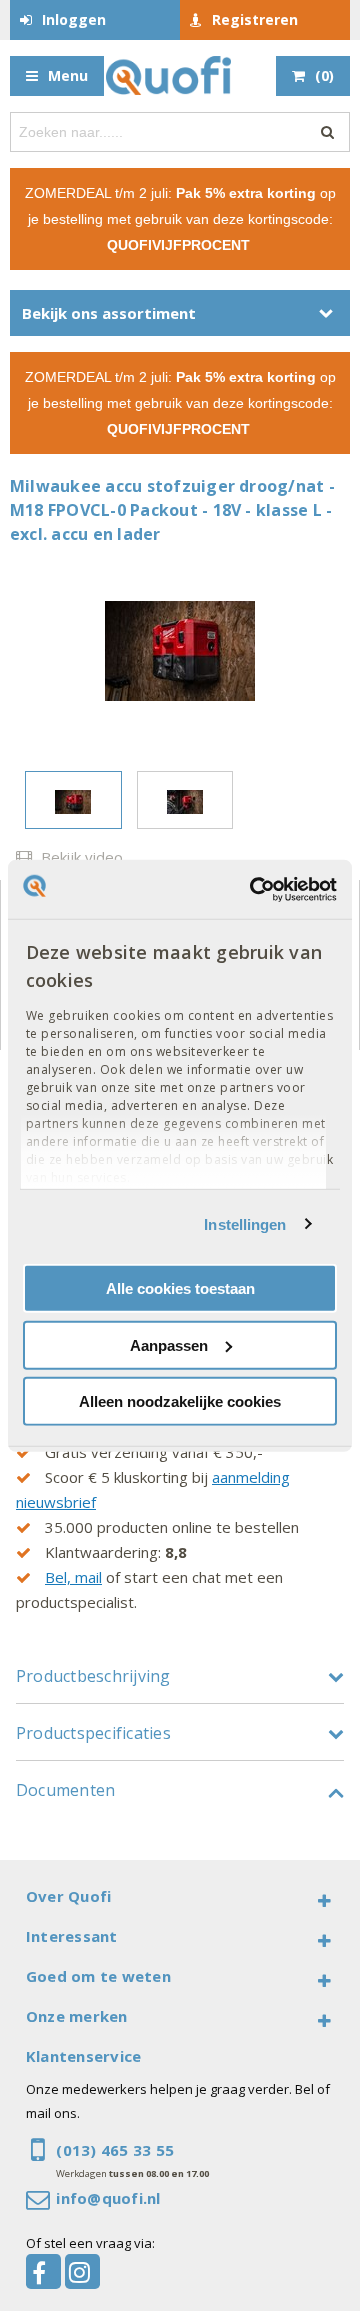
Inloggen (74, 19)
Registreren (255, 19)
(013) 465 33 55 (115, 2150)
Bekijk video (80, 857)
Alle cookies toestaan (180, 1288)
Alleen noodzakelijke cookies (180, 1401)
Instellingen (245, 1223)
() (324, 75)
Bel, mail (73, 1577)
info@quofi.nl (108, 2198)
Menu (68, 75)
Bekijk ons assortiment (109, 313)
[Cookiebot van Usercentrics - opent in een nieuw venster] (254, 889)
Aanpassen (169, 1344)
